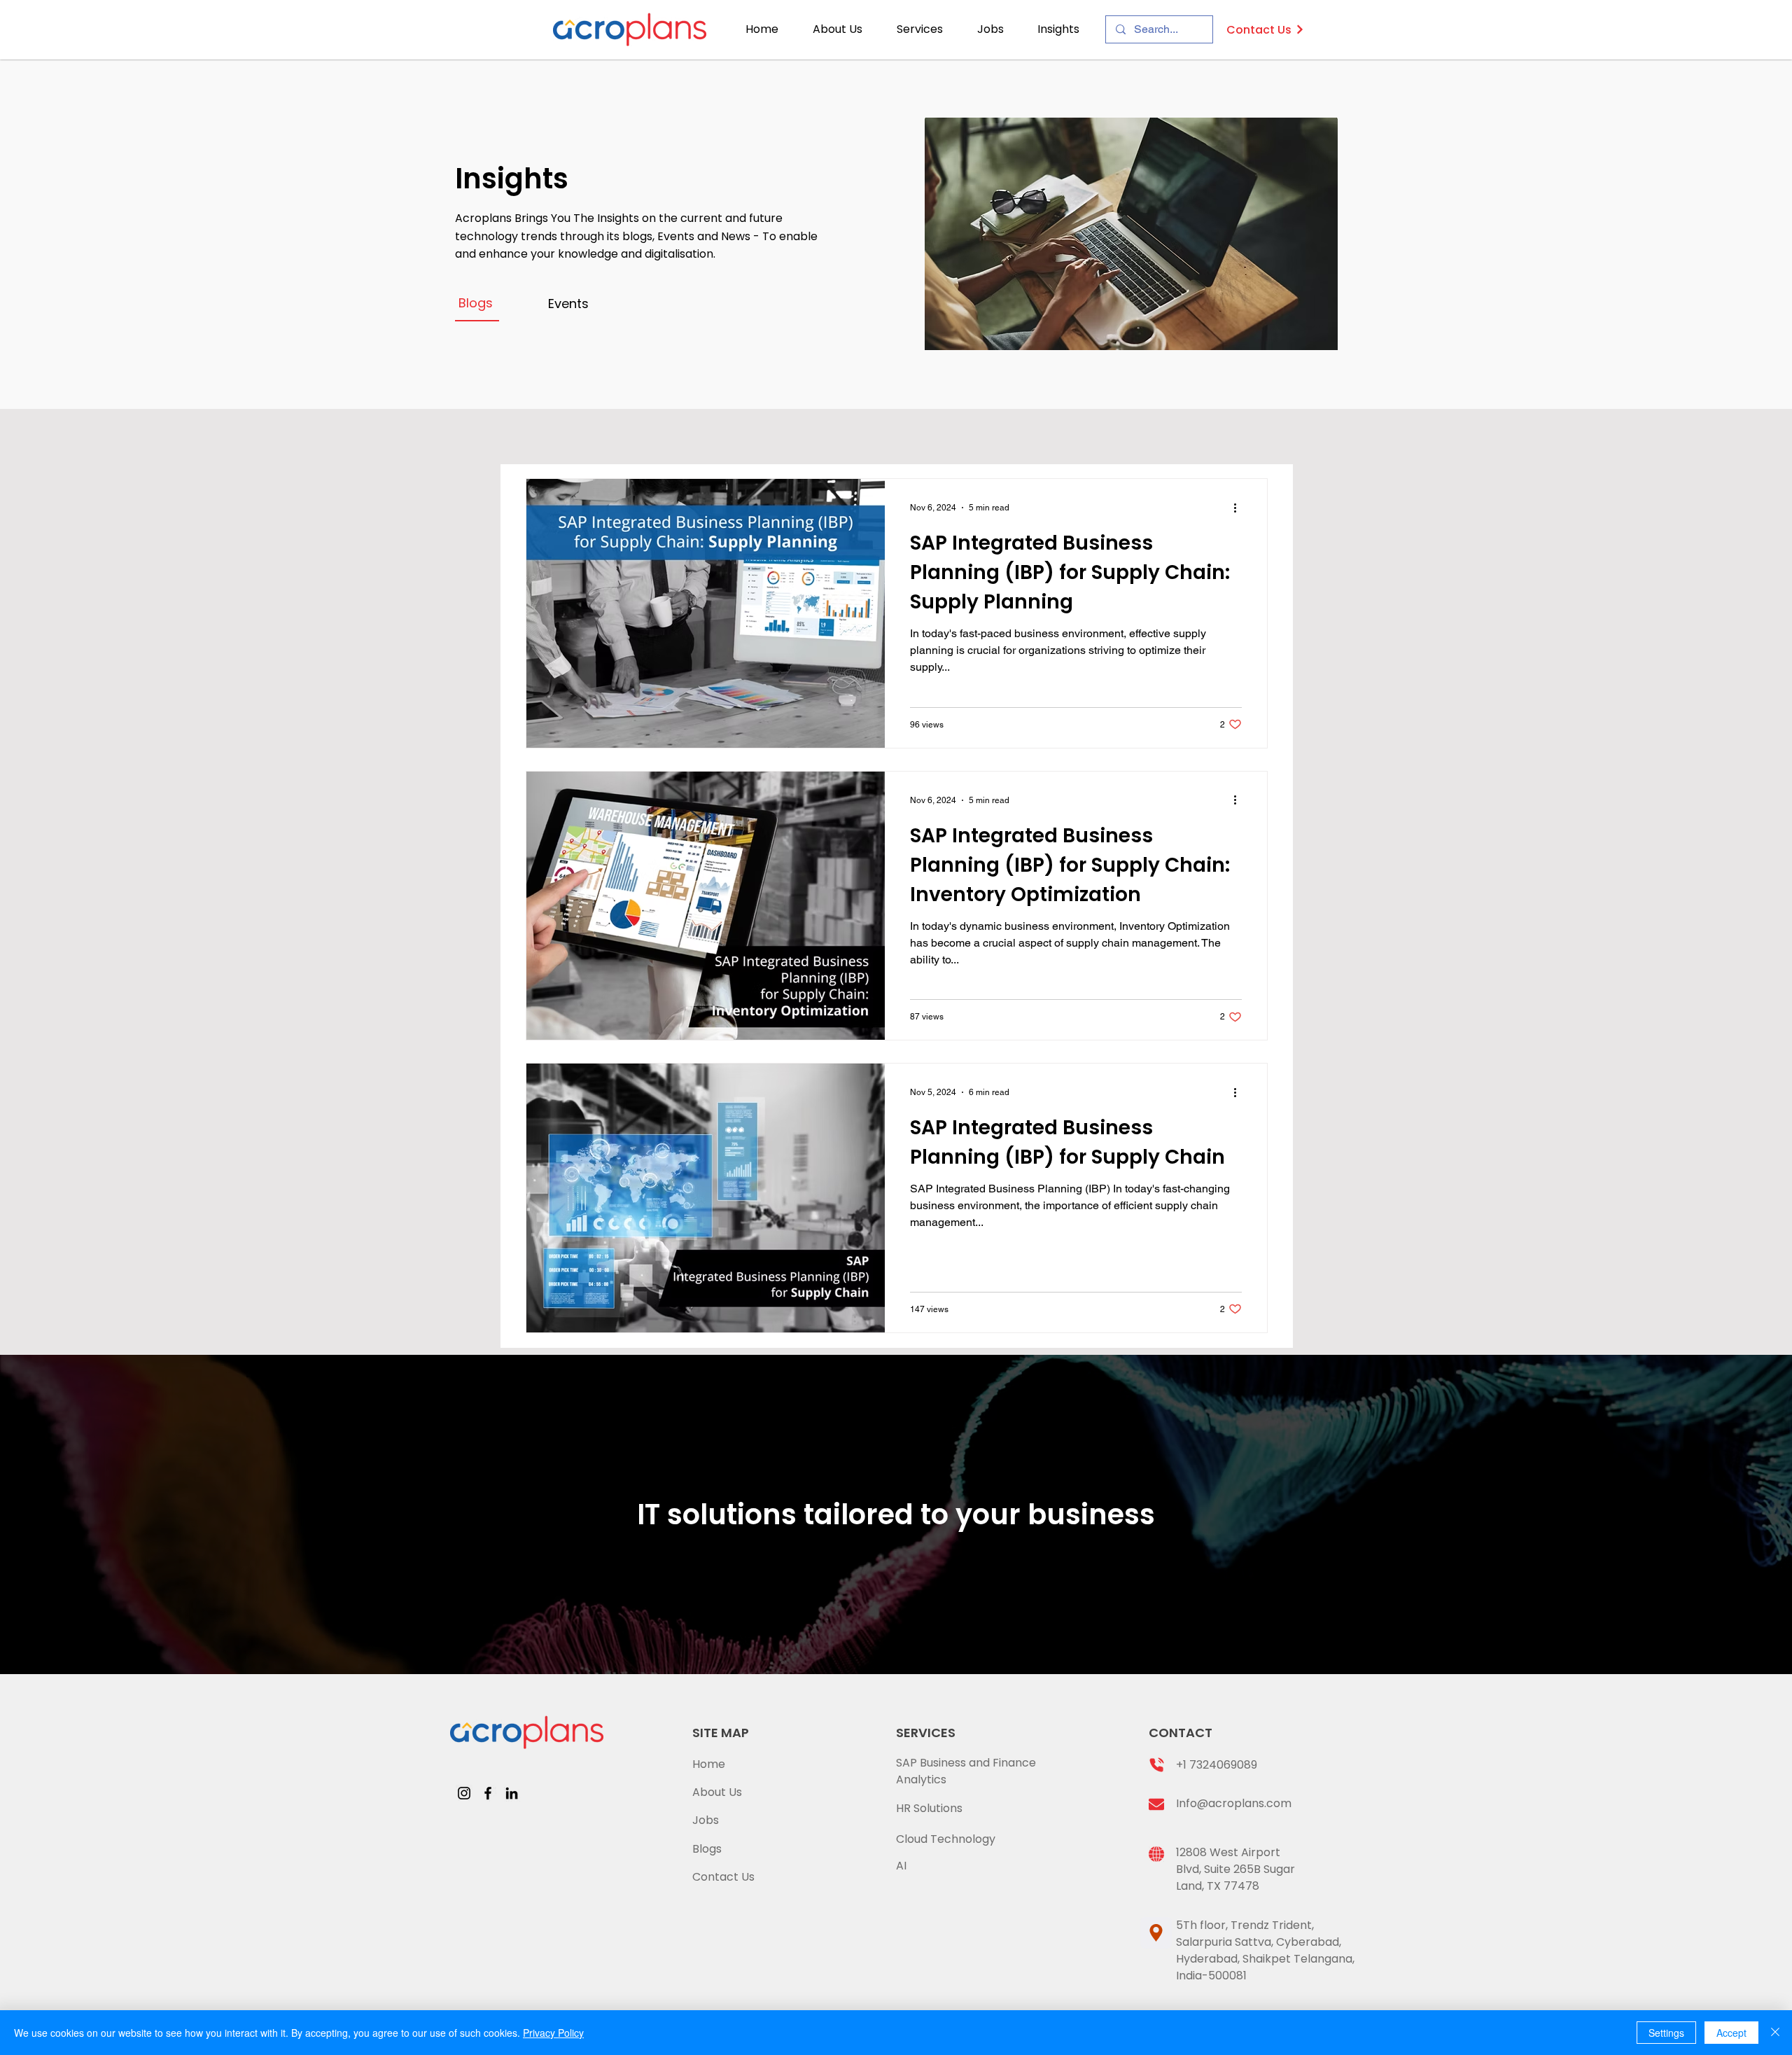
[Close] (1775, 2033)
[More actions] (1240, 508)
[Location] (1156, 1933)
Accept (1731, 2033)
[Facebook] (488, 1793)
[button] (926, 29)
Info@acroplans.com (1234, 1803)
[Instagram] (464, 1793)
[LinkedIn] (512, 1793)
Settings (1666, 2033)
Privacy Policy (553, 2033)
